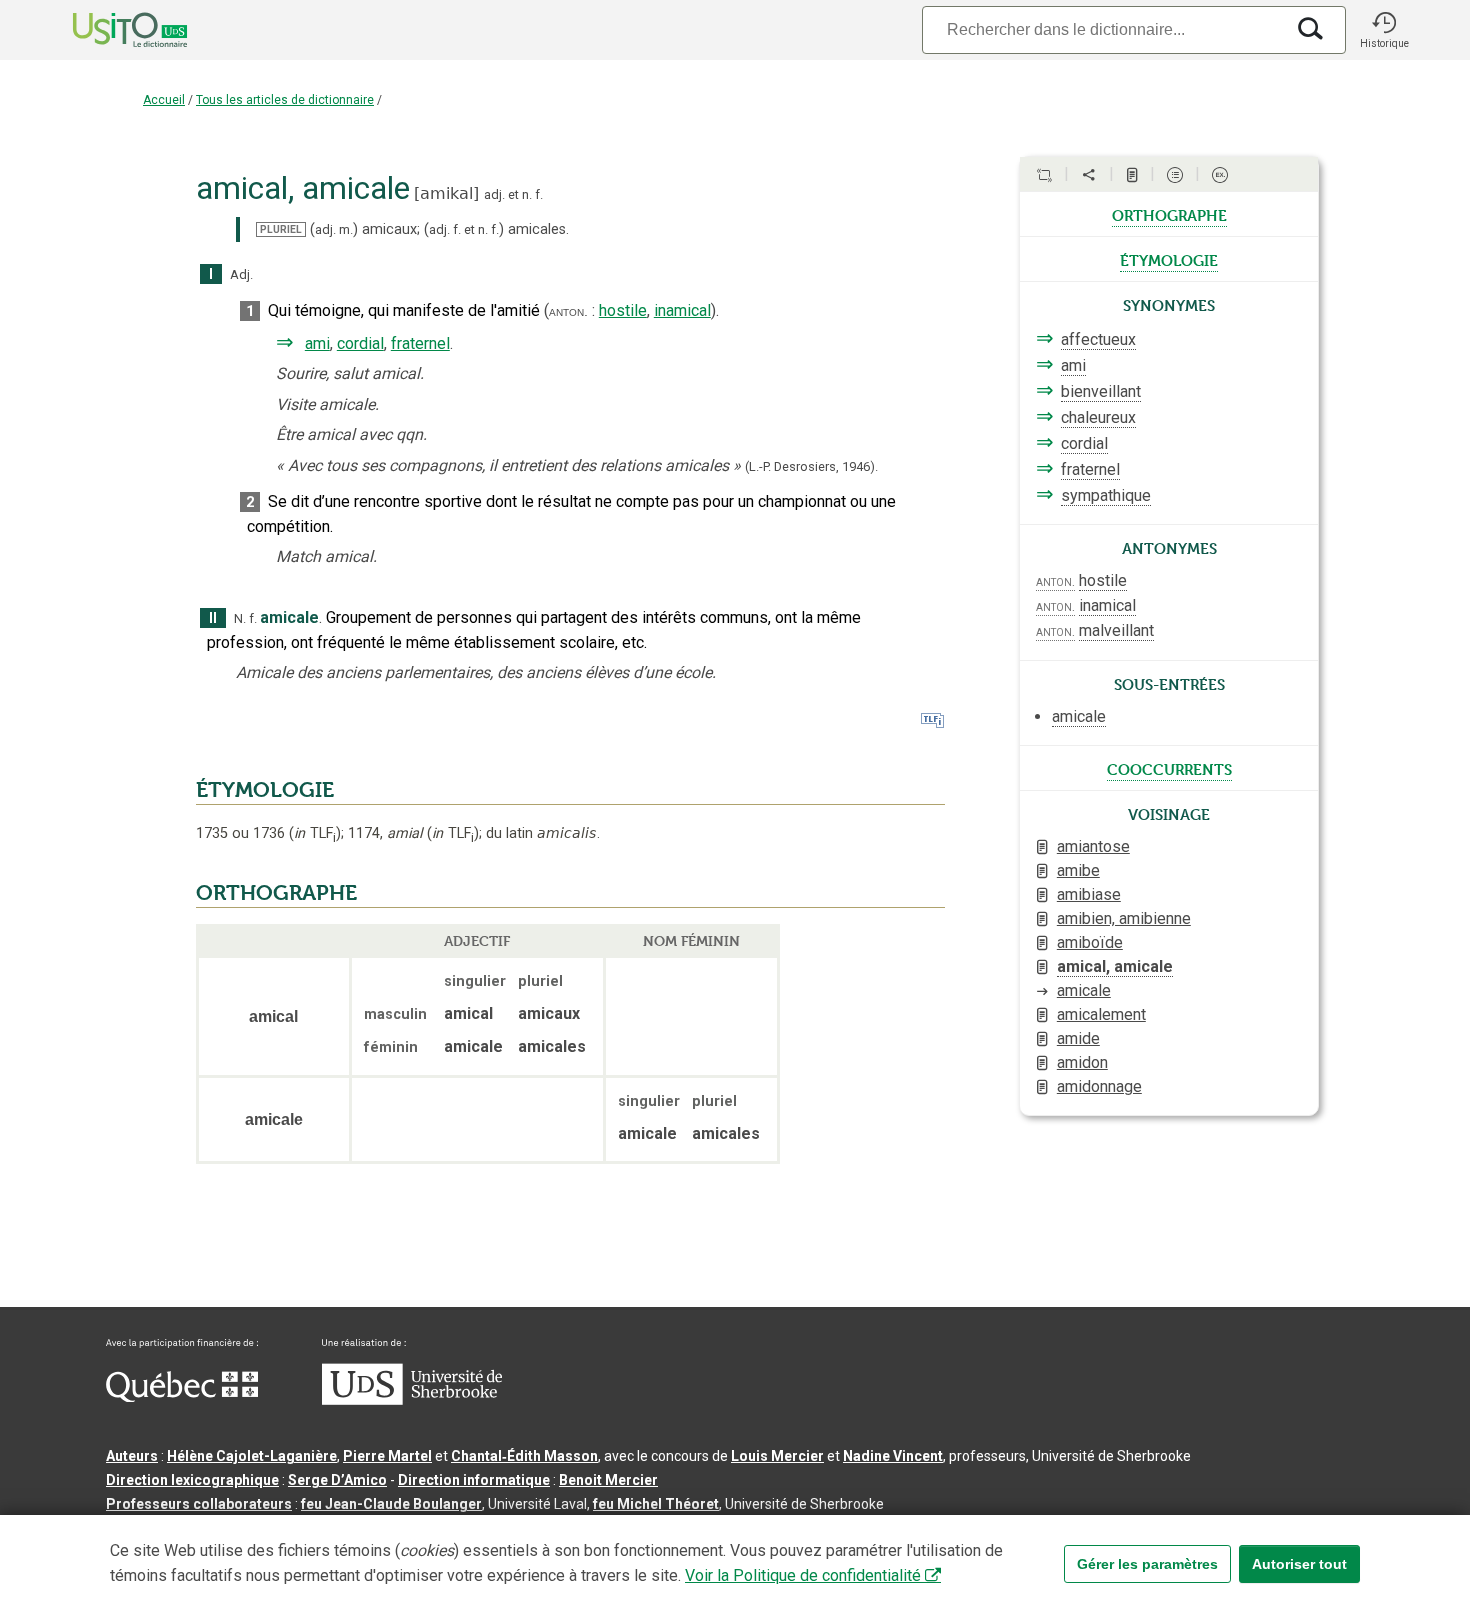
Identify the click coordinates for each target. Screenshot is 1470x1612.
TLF (315, 833)
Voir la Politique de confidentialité (803, 1575)
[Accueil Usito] (108, 30)
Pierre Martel (387, 1456)
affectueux (1098, 339)
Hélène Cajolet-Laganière (252, 1456)
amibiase (1089, 894)
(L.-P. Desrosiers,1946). (811, 466)
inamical (682, 310)
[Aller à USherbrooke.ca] (412, 1400)
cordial (360, 343)
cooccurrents (1169, 768)
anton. (568, 311)
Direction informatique (474, 1480)
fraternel (420, 343)
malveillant (1116, 630)
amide (1078, 1038)
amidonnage (1099, 1086)
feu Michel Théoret (656, 1504)
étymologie (1169, 259)
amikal (446, 193)
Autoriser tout (1299, 1564)
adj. (494, 194)
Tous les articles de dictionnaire (285, 100)
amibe (1078, 870)
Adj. (241, 274)
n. (527, 194)
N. (240, 618)
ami (317, 343)
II (213, 618)
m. (346, 229)
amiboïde (1090, 942)
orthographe (1169, 214)
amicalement (1101, 1014)
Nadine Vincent (893, 1456)
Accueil (164, 100)
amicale (1084, 990)
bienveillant (1101, 391)
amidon (1082, 1062)
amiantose (1093, 846)
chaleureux (1098, 417)
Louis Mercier (777, 1456)
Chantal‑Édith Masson (524, 1456)
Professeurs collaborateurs (199, 1504)
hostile (623, 310)
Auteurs (132, 1456)
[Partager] (1089, 175)
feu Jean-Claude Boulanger (391, 1504)
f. (539, 194)
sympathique (1106, 495)
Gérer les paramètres (1147, 1564)
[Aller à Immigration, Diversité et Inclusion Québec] (182, 1397)
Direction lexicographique (192, 1480)
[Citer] (1044, 175)
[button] (1384, 30)
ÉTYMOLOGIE (265, 790)
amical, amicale (1115, 966)
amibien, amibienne (1124, 918)
